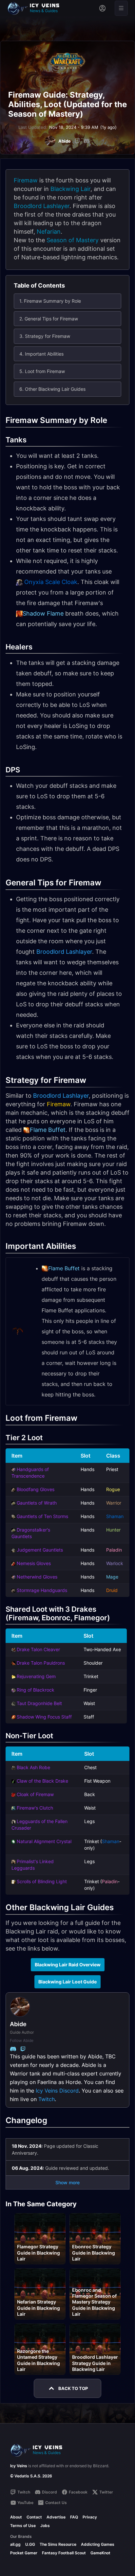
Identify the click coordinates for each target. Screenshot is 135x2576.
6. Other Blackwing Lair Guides (52, 389)
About (16, 2517)
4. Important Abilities (41, 354)
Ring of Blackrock (36, 1690)
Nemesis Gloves (34, 1563)
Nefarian (49, 232)
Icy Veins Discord (57, 2091)
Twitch (47, 2099)
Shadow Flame (43, 613)
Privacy (90, 2517)
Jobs (45, 2526)
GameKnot (100, 2553)
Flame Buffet (48, 1130)
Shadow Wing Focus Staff (44, 1717)
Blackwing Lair (70, 189)
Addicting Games (98, 2544)
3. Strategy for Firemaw (45, 336)
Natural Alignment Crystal (44, 1841)
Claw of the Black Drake (42, 1781)
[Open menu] (121, 8)
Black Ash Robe (33, 1767)
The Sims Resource (58, 2544)
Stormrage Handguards (42, 1590)
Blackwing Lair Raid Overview (68, 1965)
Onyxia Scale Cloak (51, 582)
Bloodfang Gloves (36, 1489)
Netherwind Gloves (37, 1577)
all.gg (15, 2544)
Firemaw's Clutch (35, 1808)
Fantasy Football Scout (64, 2553)
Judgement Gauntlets (40, 1550)
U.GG (30, 2544)
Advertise (56, 2517)
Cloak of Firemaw (35, 1794)
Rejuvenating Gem (36, 1676)
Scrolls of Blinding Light (42, 1881)
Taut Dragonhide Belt (39, 1703)
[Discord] (87, 141)
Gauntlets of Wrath (37, 1503)
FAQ (74, 2517)
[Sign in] (102, 8)
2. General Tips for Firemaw (49, 319)
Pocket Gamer (24, 2553)
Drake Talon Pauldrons (41, 1663)
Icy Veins (19, 2466)
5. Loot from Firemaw (42, 371)
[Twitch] (77, 141)
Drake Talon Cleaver (38, 1649)
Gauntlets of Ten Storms (42, 1516)
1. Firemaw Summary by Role (50, 301)
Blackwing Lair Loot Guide (67, 1982)
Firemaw (26, 180)
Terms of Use (23, 2526)
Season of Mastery (73, 240)
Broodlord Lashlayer (42, 206)
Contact (34, 2517)
